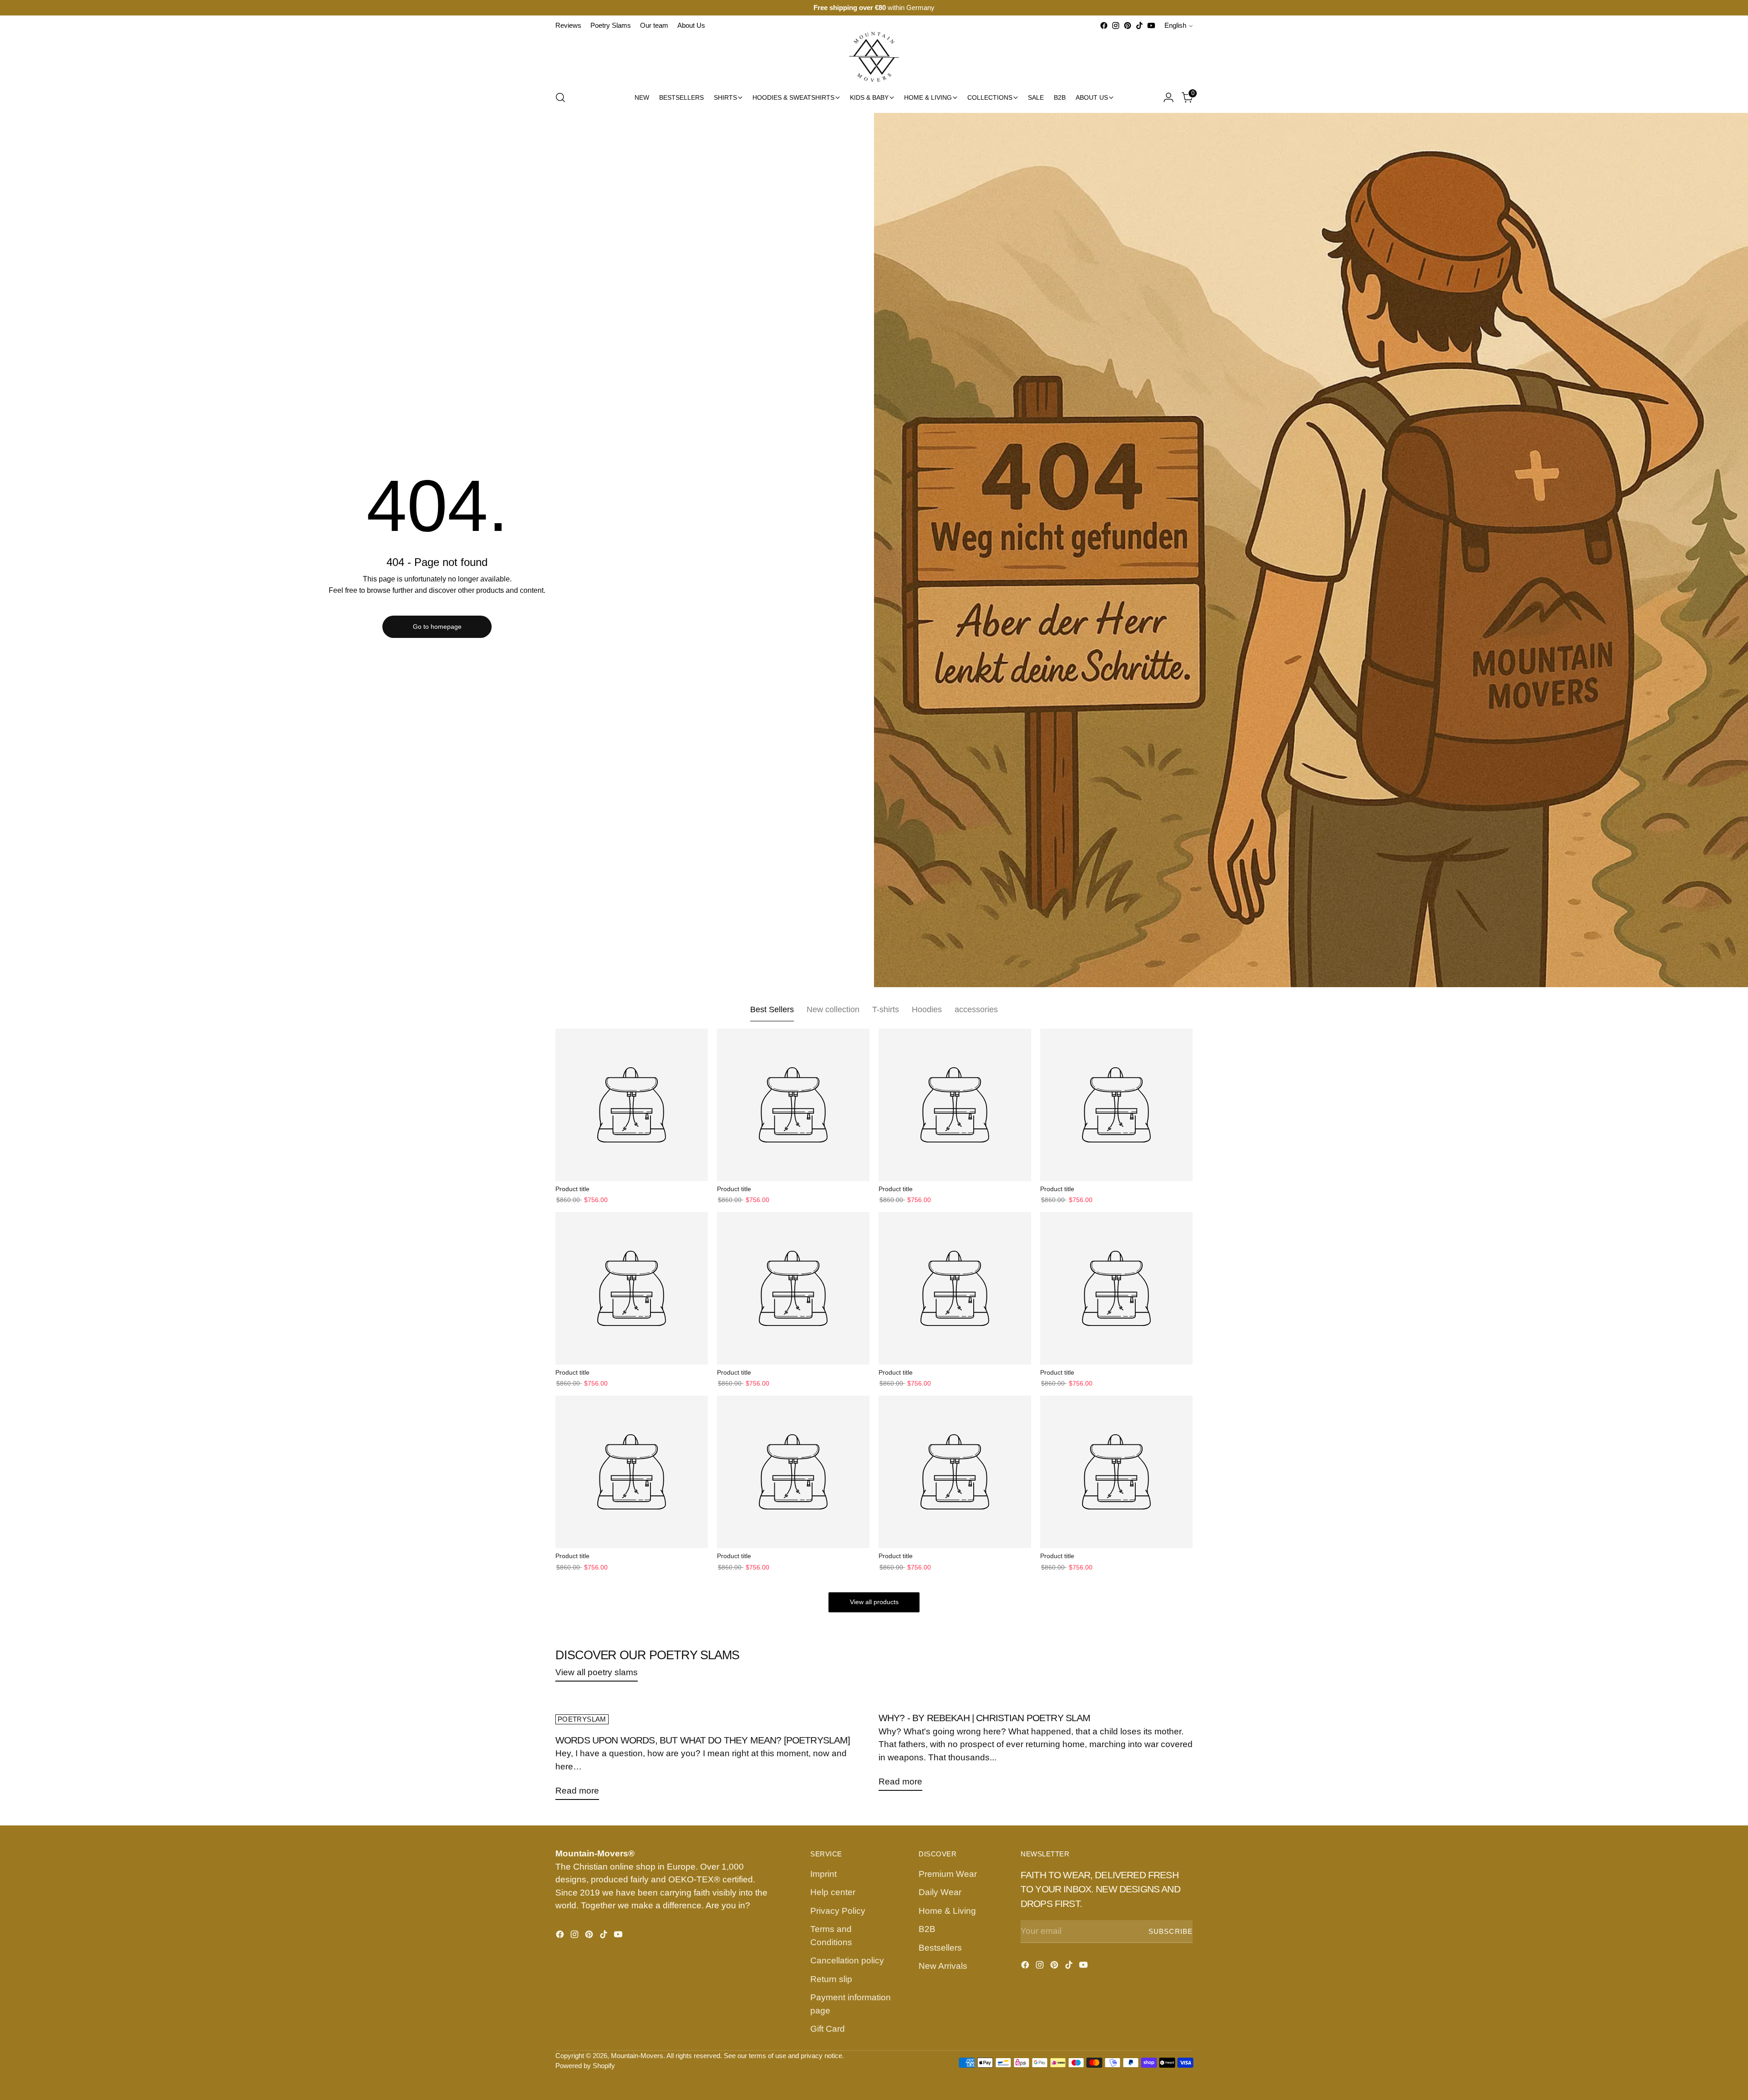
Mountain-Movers (637, 2056)
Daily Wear (940, 1892)
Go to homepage (437, 627)
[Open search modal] (560, 97)
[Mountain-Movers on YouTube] (1151, 25)
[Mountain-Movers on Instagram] (1116, 25)
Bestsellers (940, 1948)
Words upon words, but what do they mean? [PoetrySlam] (703, 1740)
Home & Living (947, 1911)
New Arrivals (943, 1966)
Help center (833, 1892)
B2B (927, 1929)
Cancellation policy (847, 1960)
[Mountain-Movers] (874, 57)
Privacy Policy (838, 1911)
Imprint (823, 1874)
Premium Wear (948, 1874)
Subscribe (1171, 1932)
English (1175, 25)
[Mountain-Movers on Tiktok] (1139, 25)
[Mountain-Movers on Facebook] (1104, 25)
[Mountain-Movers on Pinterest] (1128, 25)
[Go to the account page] (1169, 97)
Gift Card (828, 2029)
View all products (874, 1602)
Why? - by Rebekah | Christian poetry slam (985, 1718)
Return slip (831, 1979)
